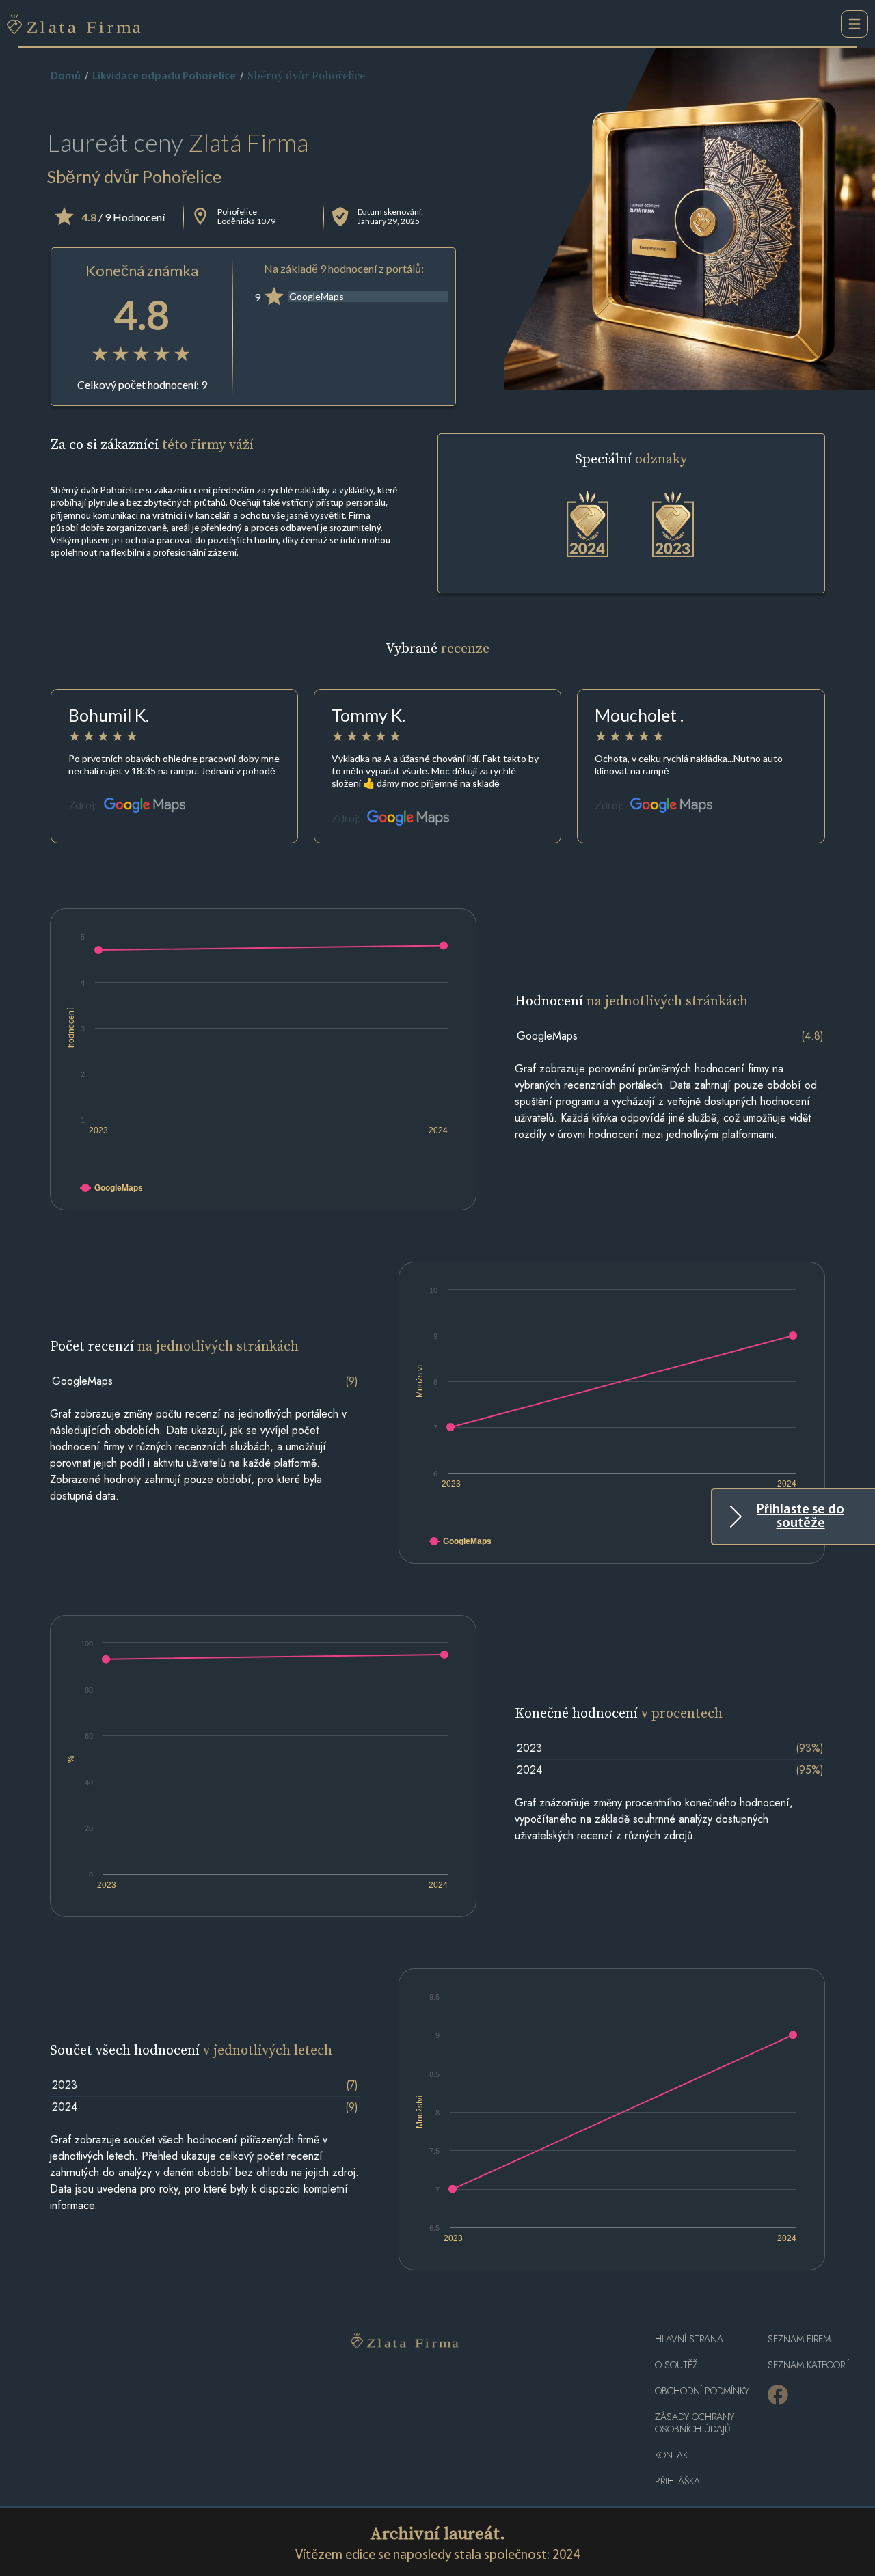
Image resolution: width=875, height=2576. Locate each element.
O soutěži (677, 2365)
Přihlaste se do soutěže (800, 1517)
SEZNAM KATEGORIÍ (808, 2365)
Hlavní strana (689, 2339)
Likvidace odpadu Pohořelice (164, 77)
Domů (66, 77)
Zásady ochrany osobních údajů (695, 2423)
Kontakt (674, 2455)
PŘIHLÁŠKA (677, 2481)
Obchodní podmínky (702, 2391)
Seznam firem (799, 2339)
